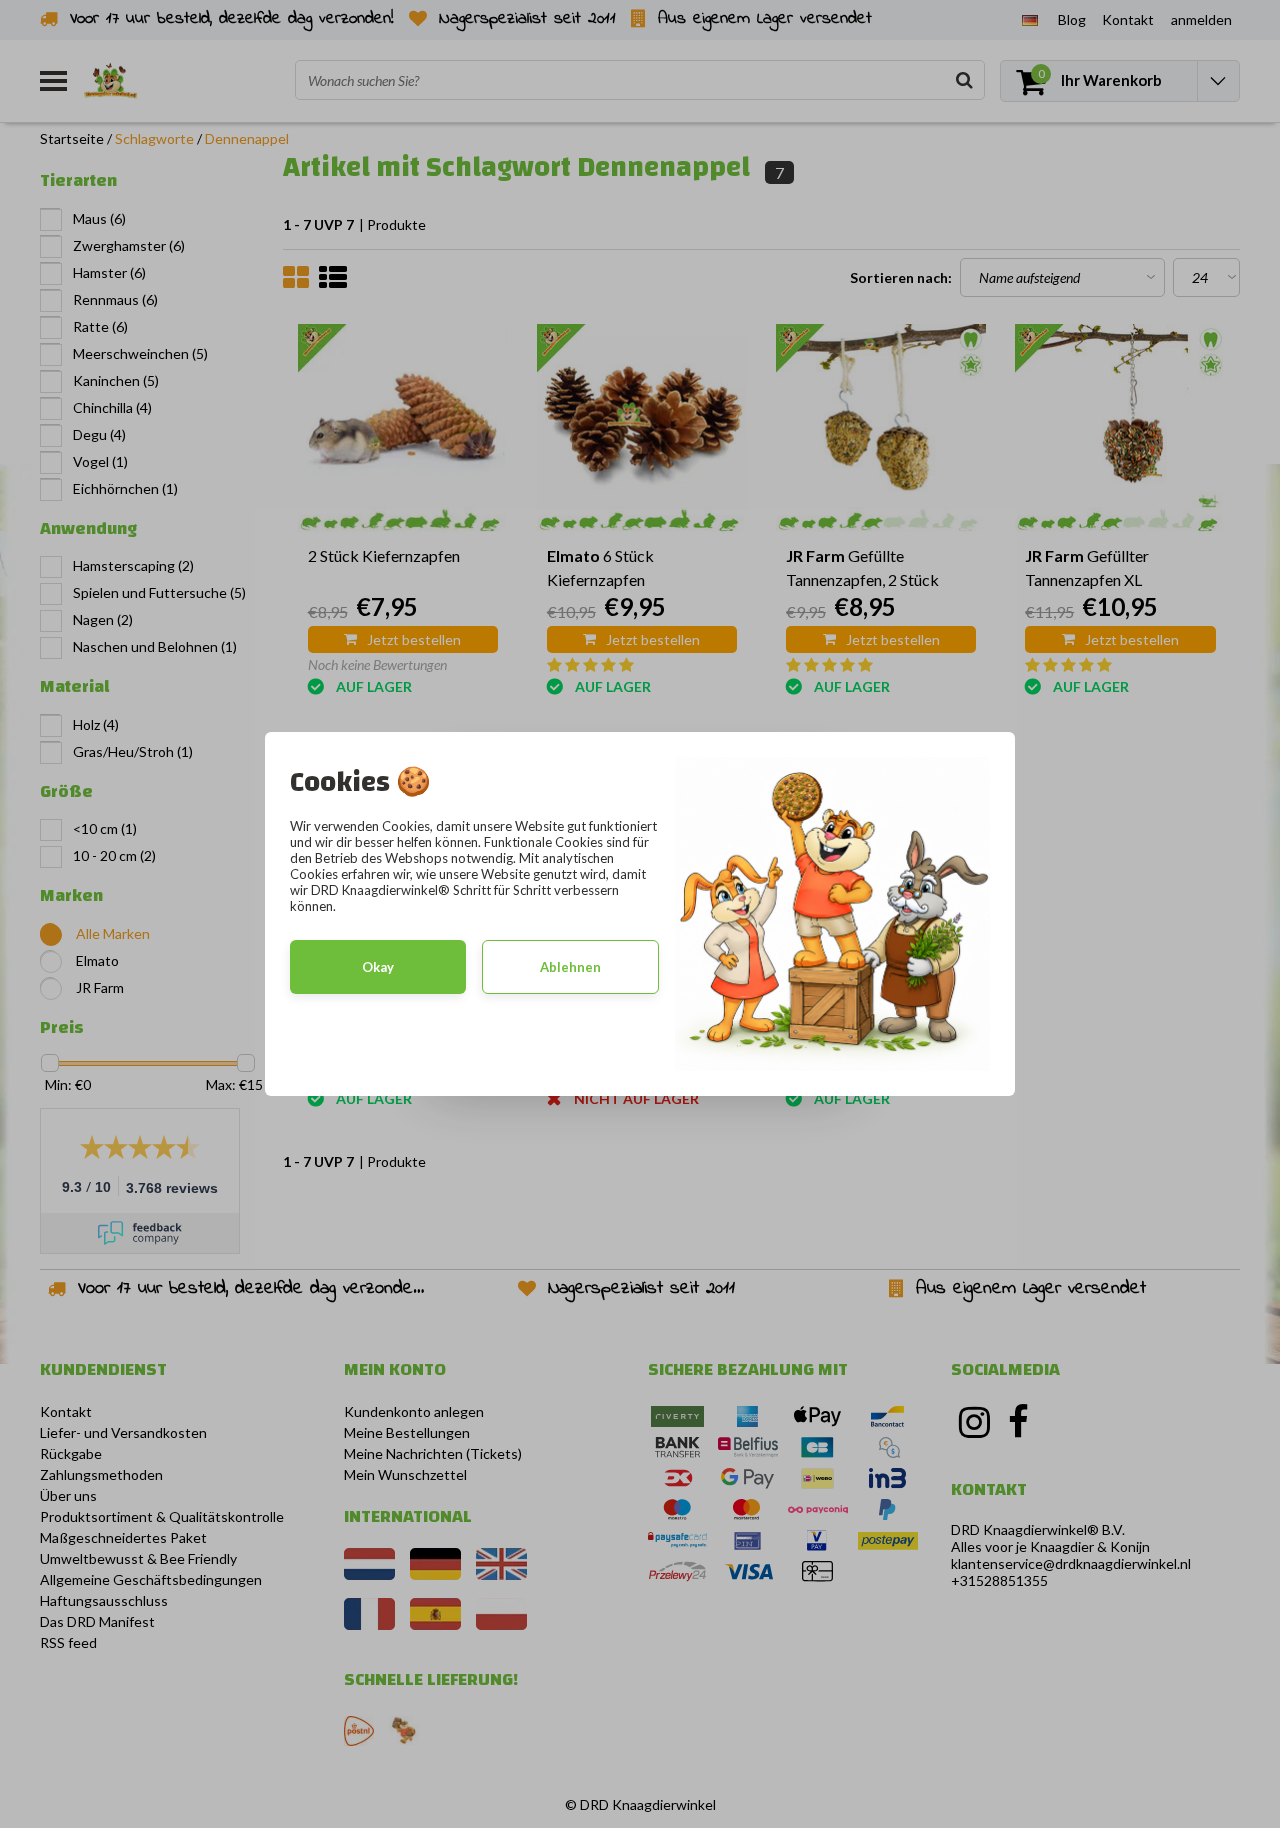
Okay (378, 967)
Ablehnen (570, 967)
